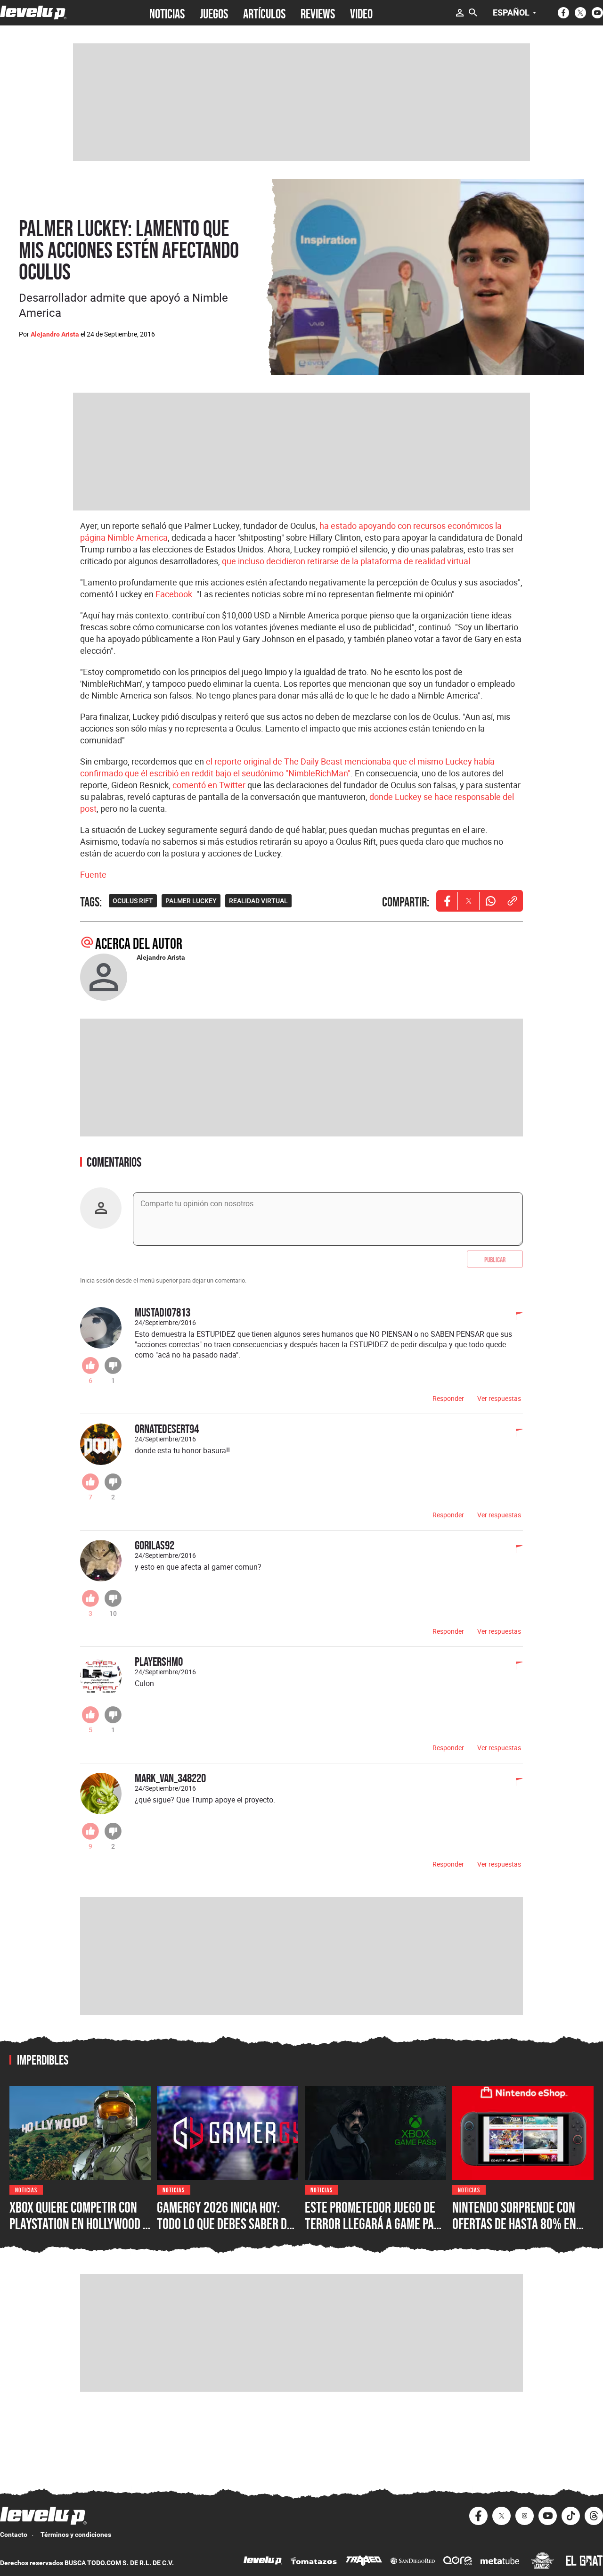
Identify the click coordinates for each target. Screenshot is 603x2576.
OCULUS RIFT (133, 901)
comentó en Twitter (209, 785)
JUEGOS (214, 13)
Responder (448, 1398)
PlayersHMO (159, 1661)
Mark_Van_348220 (170, 1778)
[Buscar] (473, 13)
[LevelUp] (263, 2562)
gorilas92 (155, 1545)
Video (361, 13)
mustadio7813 (163, 1312)
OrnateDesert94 (167, 1428)
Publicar (495, 1259)
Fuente (93, 874)
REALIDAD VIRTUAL (258, 901)
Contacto (14, 2535)
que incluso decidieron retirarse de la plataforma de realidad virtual (346, 561)
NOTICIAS (167, 13)
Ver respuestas (499, 1398)
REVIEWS (318, 13)
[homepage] (33, 12)
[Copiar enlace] (512, 901)
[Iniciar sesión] (460, 13)
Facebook (174, 594)
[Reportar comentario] (514, 1317)
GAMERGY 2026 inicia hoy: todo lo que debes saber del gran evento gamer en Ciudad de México (227, 2232)
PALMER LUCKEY (191, 901)
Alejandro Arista (55, 334)
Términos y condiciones (76, 2535)
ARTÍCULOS (264, 13)
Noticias (26, 2189)
